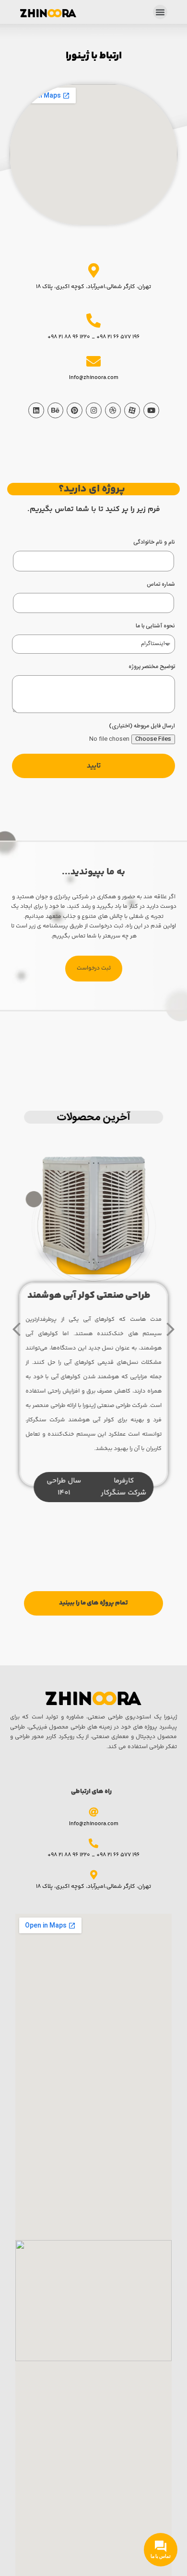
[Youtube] (151, 410)
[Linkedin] (36, 410)
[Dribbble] (113, 410)
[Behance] (55, 410)
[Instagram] (94, 410)
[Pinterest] (75, 410)
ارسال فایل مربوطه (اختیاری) (142, 726)
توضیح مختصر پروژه (152, 667)
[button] (160, 12)
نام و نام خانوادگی (154, 542)
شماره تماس (161, 585)
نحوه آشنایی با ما (155, 626)
